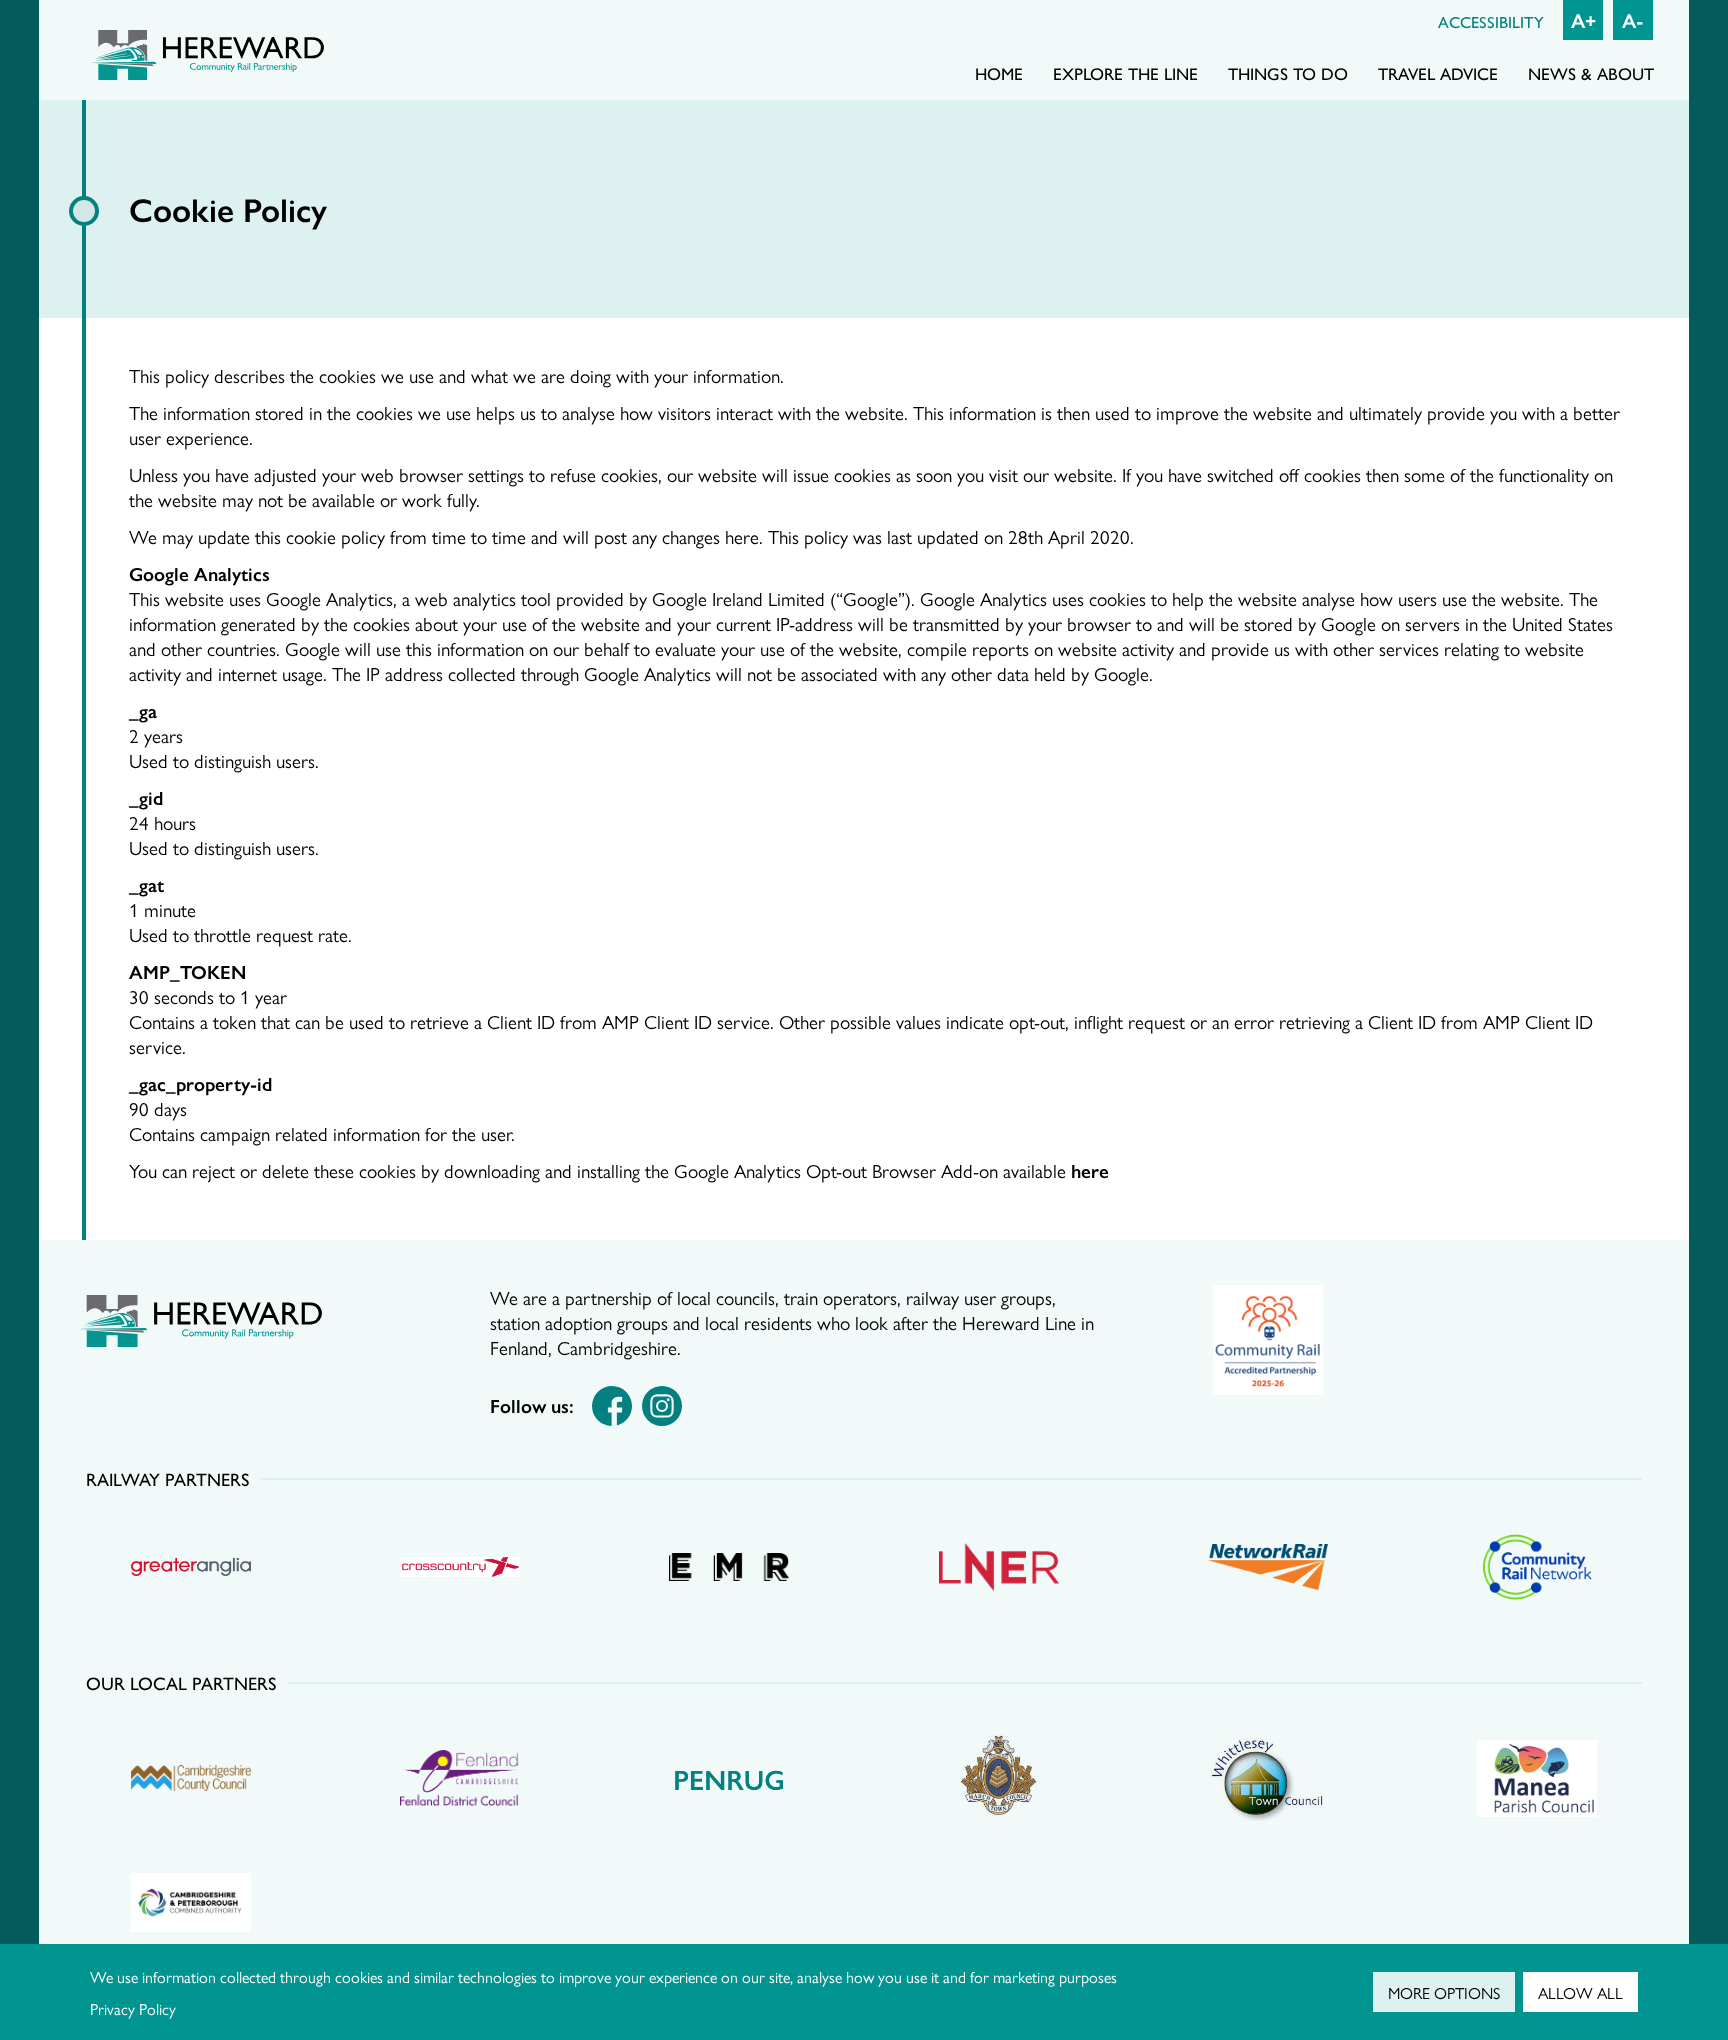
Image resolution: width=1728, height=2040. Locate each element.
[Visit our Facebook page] (612, 1406)
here (1090, 1170)
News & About (1591, 73)
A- (1633, 19)
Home (999, 73)
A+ (1583, 19)
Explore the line (1125, 73)
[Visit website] (1267, 1340)
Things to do (1288, 73)
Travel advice (1438, 73)
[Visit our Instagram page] (662, 1406)
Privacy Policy (133, 2008)
